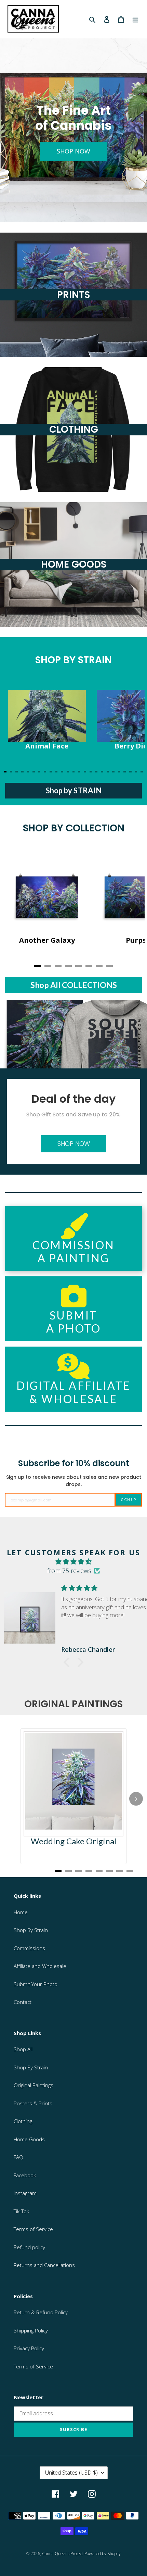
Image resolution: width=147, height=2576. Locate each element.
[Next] (131, 728)
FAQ (18, 2157)
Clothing (23, 2121)
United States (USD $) (71, 2473)
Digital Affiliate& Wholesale (73, 1392)
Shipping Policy (31, 2330)
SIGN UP (128, 1500)
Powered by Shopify (103, 2554)
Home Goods (29, 2139)
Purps (136, 940)
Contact (23, 2002)
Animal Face (47, 746)
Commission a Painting (73, 1252)
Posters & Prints (33, 2103)
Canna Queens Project (63, 2554)
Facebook (25, 2175)
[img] (73, 1562)
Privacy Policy (29, 2348)
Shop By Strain (31, 1930)
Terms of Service (33, 2229)
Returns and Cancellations (44, 2265)
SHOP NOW (73, 151)
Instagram (25, 2193)
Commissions (29, 1948)
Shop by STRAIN (74, 790)
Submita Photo (73, 1322)
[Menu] (135, 19)
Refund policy (29, 2247)
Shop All (23, 2049)
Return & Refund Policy (41, 2312)
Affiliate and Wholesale (40, 1966)
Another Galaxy (47, 940)
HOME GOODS (74, 564)
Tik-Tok (21, 2211)
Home (21, 1912)
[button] (68, 1662)
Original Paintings (34, 2085)
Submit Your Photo (36, 1984)
